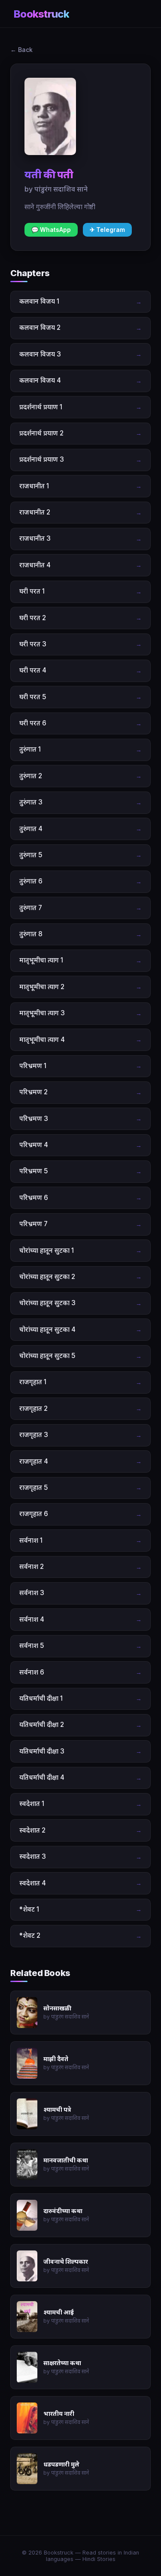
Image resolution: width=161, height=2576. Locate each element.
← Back (21, 50)
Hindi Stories (99, 2559)
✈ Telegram (107, 230)
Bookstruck (41, 14)
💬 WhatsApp (51, 230)
